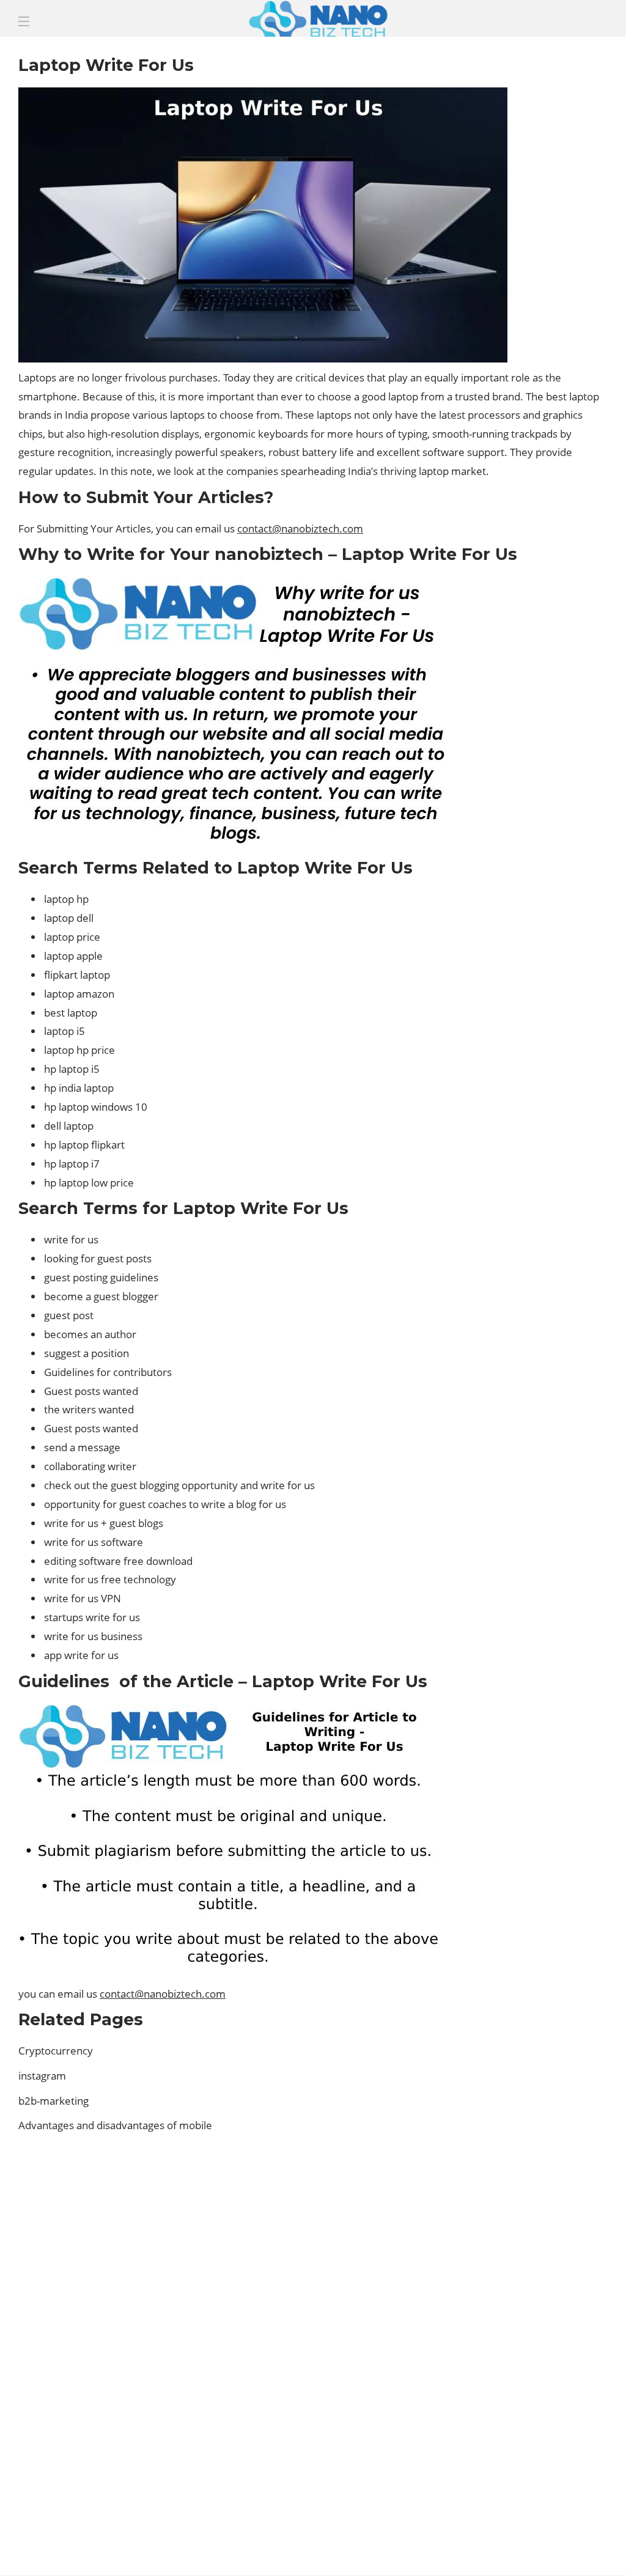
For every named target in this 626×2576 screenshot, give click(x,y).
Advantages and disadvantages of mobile (116, 2125)
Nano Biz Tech (517, 2344)
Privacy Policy (565, 2545)
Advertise (417, 2545)
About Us (315, 2545)
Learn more (64, 2435)
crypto (517, 2281)
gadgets (517, 2302)
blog (517, 2238)
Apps (517, 2217)
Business (517, 2259)
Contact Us (486, 2545)
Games (517, 2323)
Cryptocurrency (56, 2051)
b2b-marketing (53, 2101)
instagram (42, 2076)
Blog (365, 2545)
